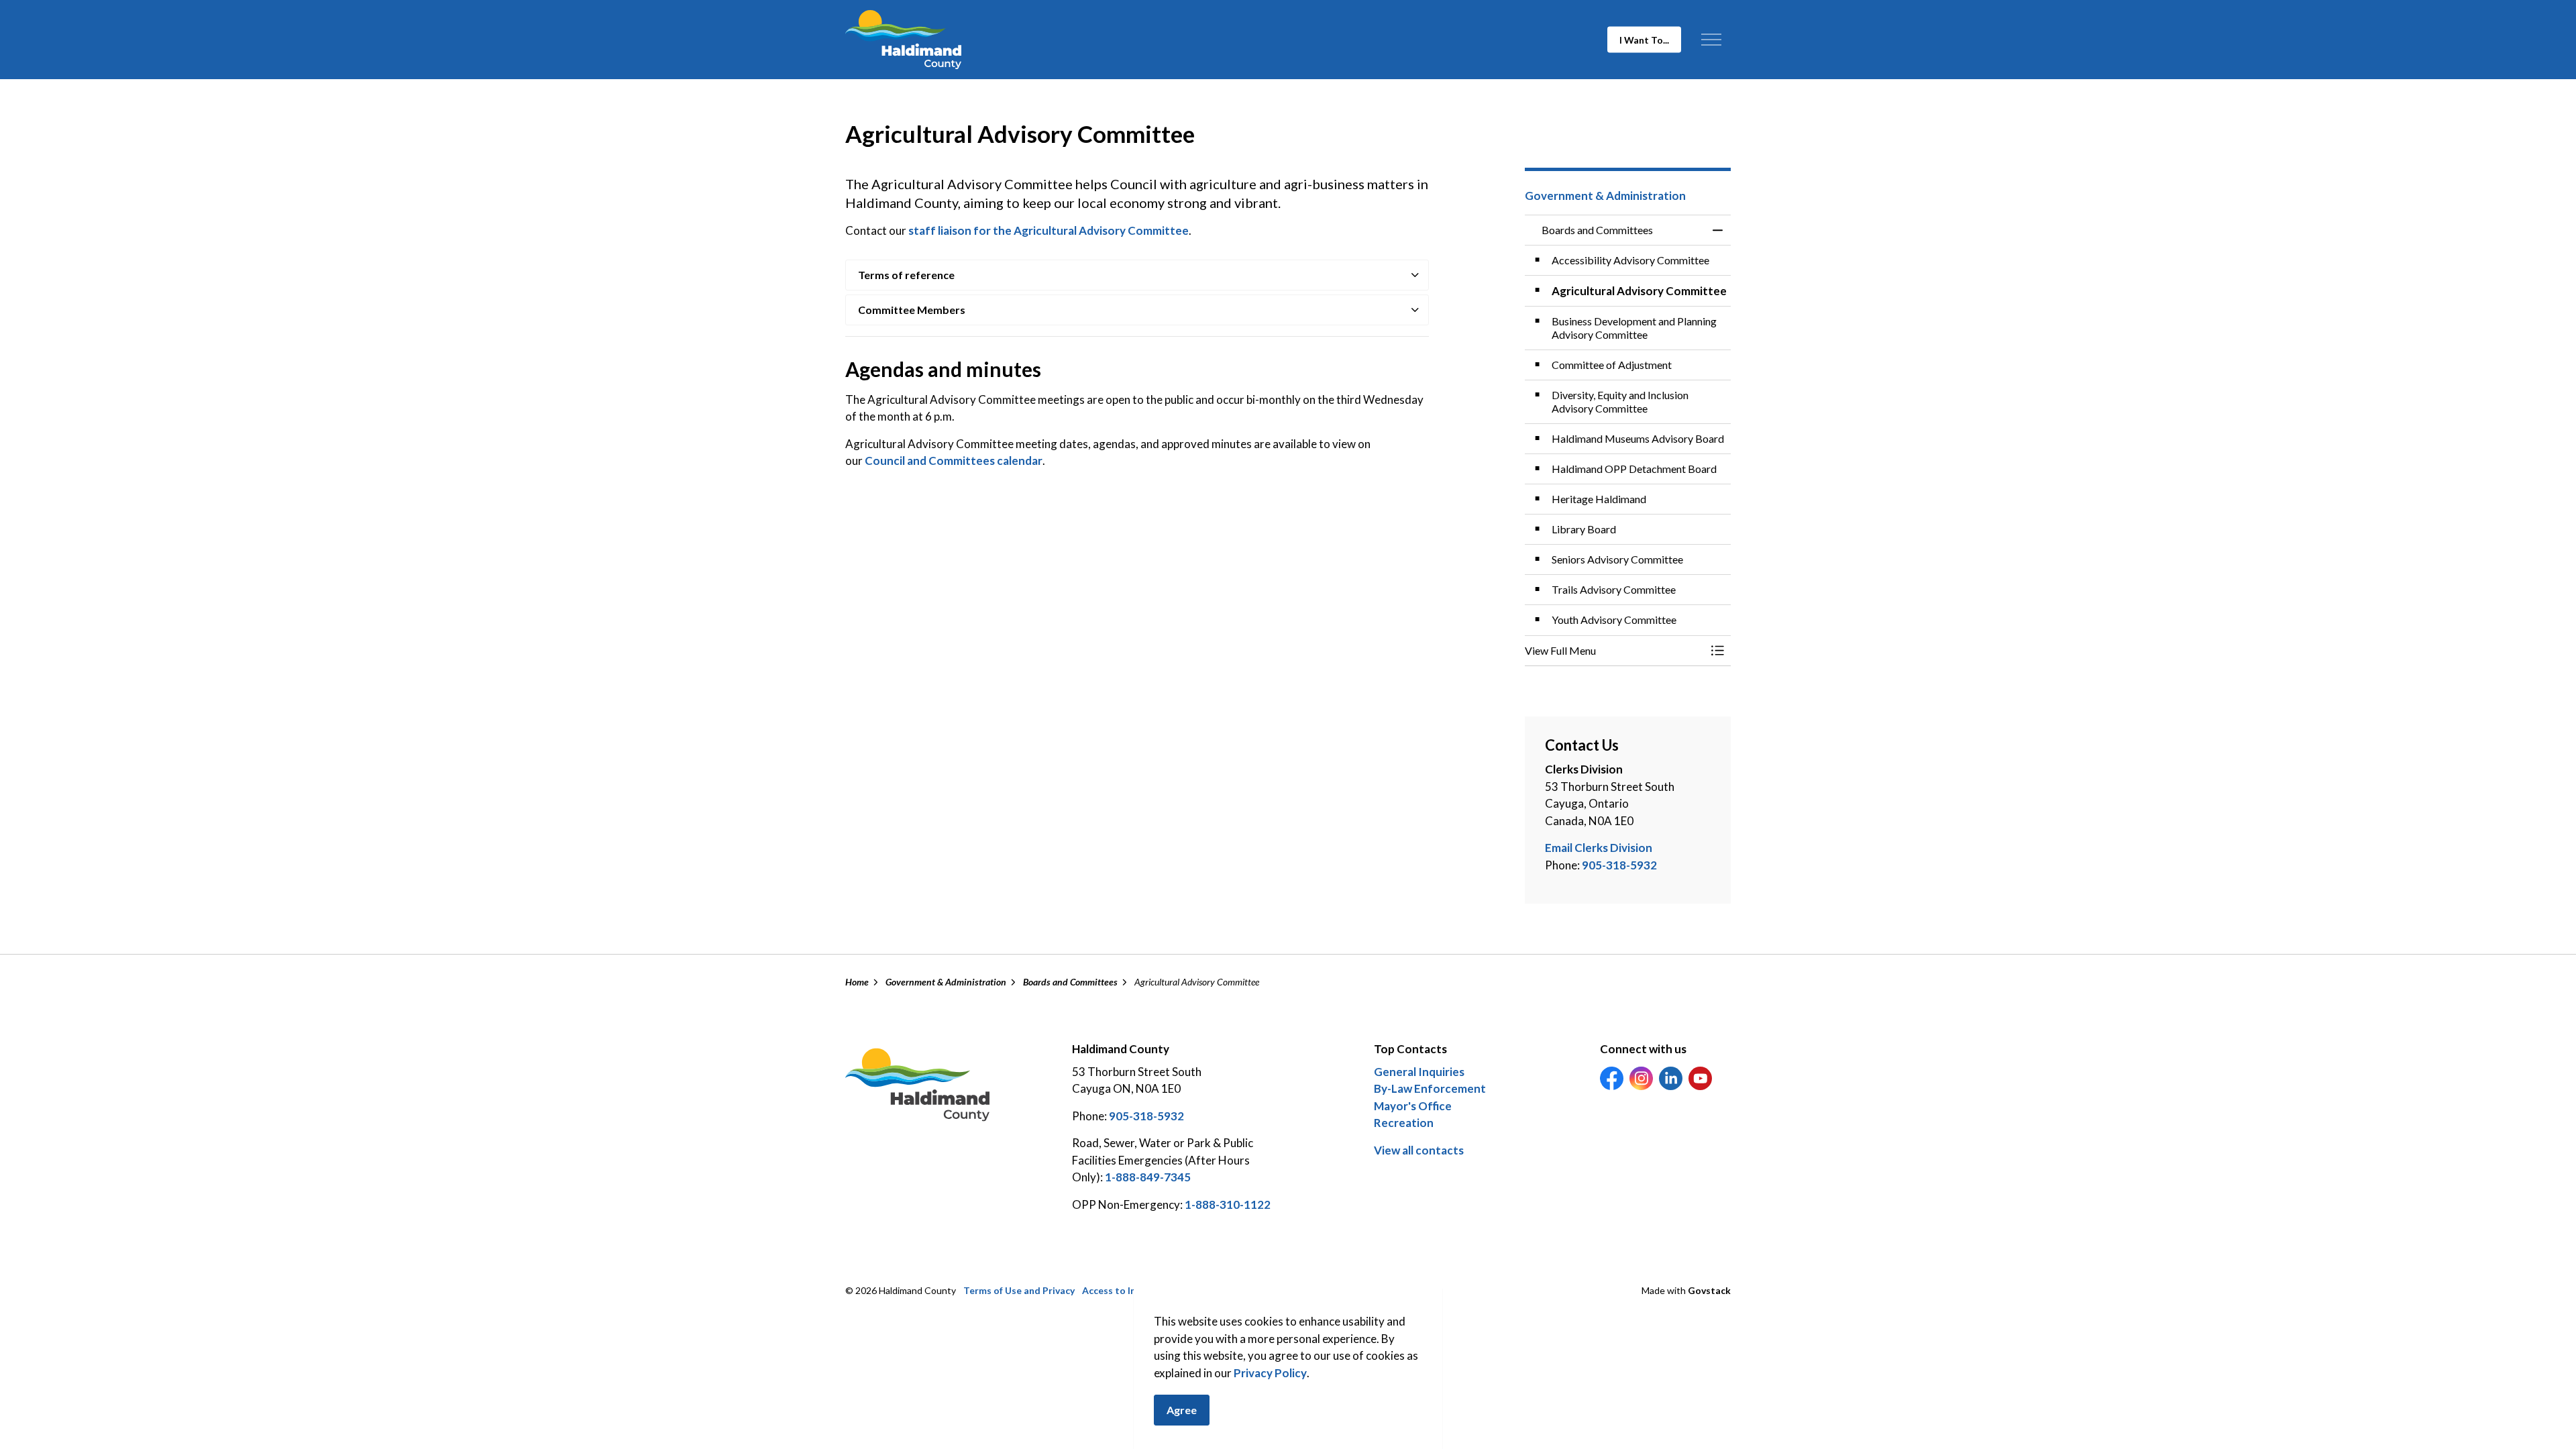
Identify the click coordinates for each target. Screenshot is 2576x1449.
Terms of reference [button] (906, 275)
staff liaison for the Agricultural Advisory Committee (1049, 230)
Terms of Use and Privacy (1019, 1290)
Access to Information (1132, 1290)
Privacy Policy (1270, 1373)
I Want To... (1644, 40)
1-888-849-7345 (1148, 1177)
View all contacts (1419, 1150)
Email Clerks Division (1599, 848)
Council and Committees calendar (954, 461)
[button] (1615, 651)
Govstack (1709, 1290)
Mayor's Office (1413, 1106)
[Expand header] (1711, 40)
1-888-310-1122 (1228, 1204)
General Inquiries (1419, 1072)
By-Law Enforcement (1430, 1088)
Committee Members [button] (912, 310)
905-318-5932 (1619, 865)
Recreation (1404, 1123)
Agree (1182, 1410)
